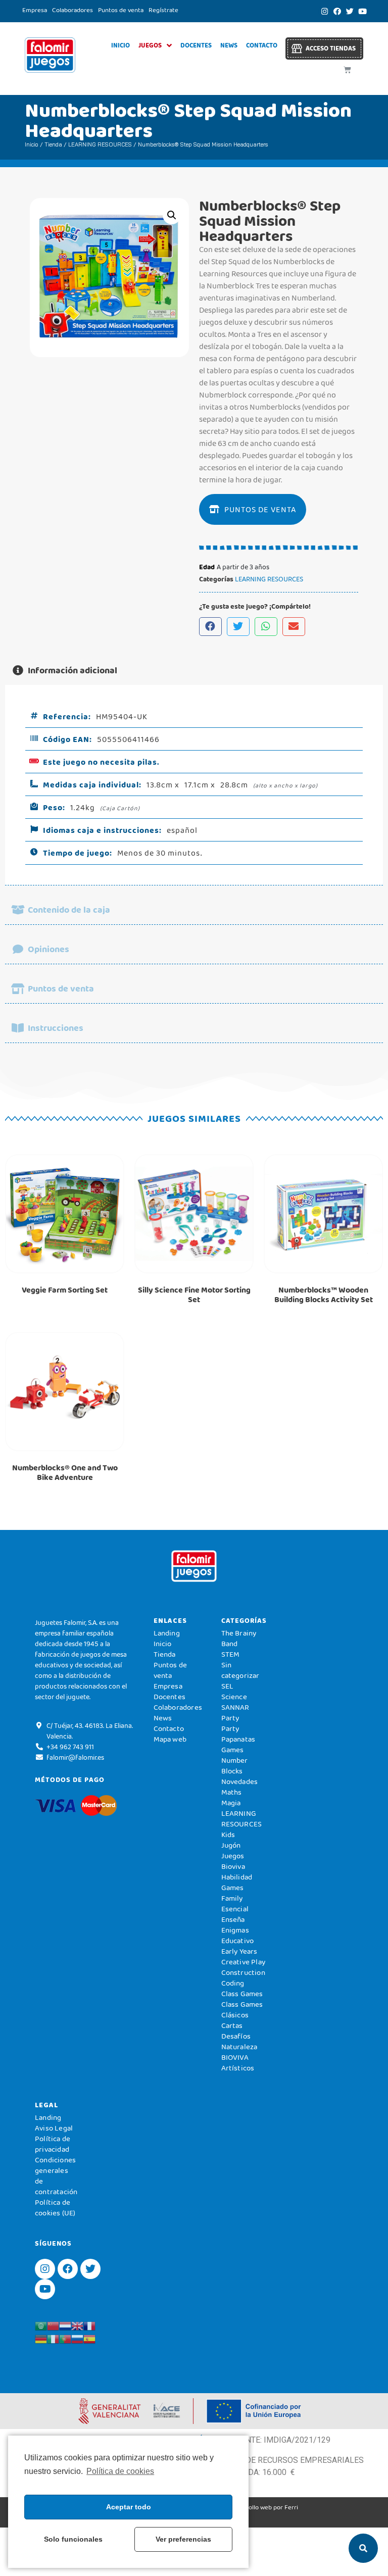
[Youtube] (362, 11)
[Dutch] (65, 2325)
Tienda (53, 144)
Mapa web (170, 1739)
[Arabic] (41, 2325)
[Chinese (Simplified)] (53, 2325)
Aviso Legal (54, 2128)
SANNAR (235, 1707)
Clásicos (235, 2015)
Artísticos (238, 2068)
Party (230, 1718)
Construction (243, 1972)
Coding (233, 1983)
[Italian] (53, 2338)
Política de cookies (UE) (55, 2208)
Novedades (240, 1781)
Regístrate (163, 10)
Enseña (233, 1919)
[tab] (194, 671)
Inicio (120, 45)
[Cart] (347, 70)
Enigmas (235, 1930)
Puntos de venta (121, 10)
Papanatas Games (238, 1744)
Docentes (196, 45)
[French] (89, 2325)
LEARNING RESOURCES (100, 144)
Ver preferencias (183, 2539)
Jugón (231, 1845)
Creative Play (244, 1962)
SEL (228, 1686)
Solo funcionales (73, 2539)
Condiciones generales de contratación (56, 2176)
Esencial (235, 1909)
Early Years (239, 1951)
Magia (231, 1803)
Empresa (35, 10)
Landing (167, 1633)
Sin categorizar (240, 1670)
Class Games (242, 1994)
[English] (77, 2325)
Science (234, 1697)
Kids (228, 1835)
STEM (231, 1654)
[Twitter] (350, 11)
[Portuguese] (65, 2338)
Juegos (150, 45)
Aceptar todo (129, 2507)
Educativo (238, 1941)
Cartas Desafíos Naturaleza (239, 2036)
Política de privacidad (53, 2144)
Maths (232, 1792)
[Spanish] (89, 2338)
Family (232, 1898)
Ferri (291, 2507)
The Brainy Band (239, 1638)
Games (233, 1888)
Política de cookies (120, 2471)
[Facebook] (337, 11)
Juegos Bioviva (233, 1861)
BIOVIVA (235, 2057)
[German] (41, 2338)
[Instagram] (324, 11)
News (229, 45)
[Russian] (77, 2338)
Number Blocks (235, 1766)
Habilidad (237, 1877)
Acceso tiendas (331, 48)
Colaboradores (72, 10)
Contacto (262, 45)
